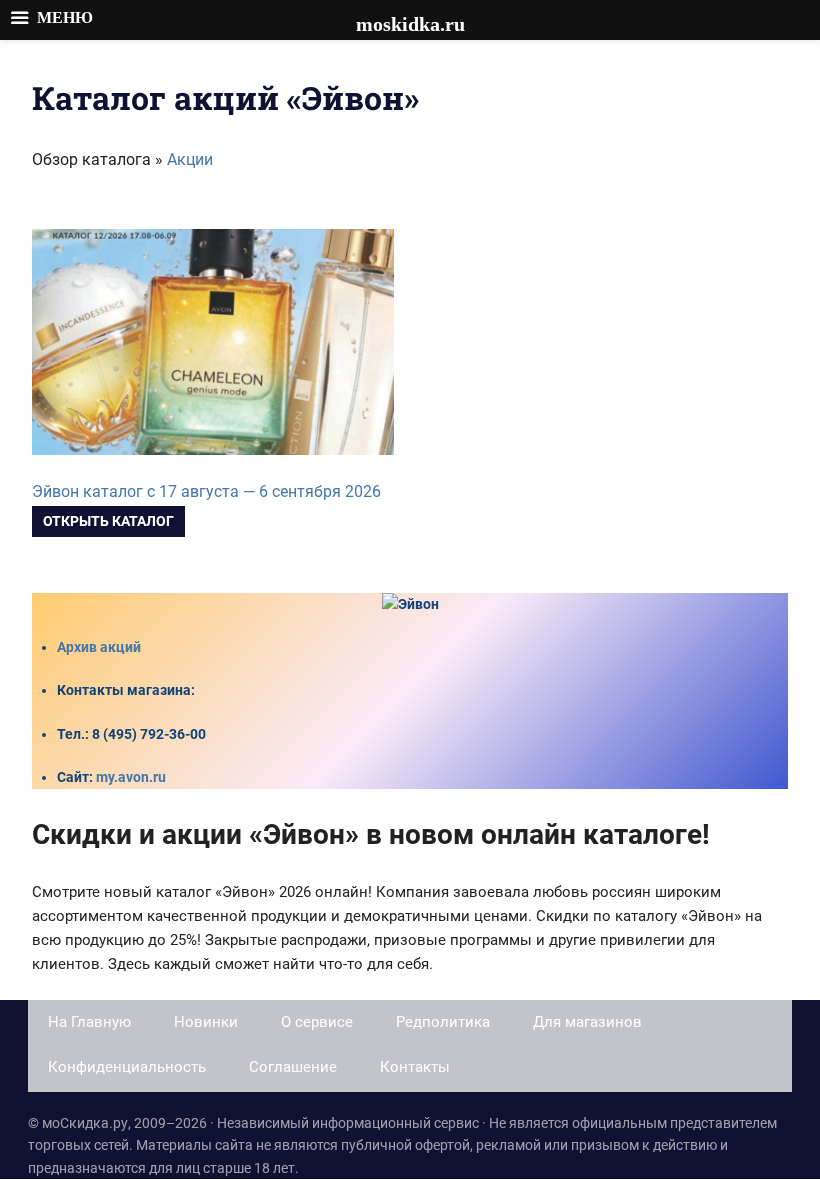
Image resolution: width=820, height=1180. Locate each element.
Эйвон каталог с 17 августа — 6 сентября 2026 (206, 491)
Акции (190, 159)
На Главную (89, 1022)
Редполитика (443, 1022)
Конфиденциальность (127, 1067)
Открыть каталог (108, 521)
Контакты (415, 1067)
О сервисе (317, 1022)
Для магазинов (587, 1022)
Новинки (206, 1022)
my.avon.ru (131, 777)
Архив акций (99, 647)
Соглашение (293, 1067)
